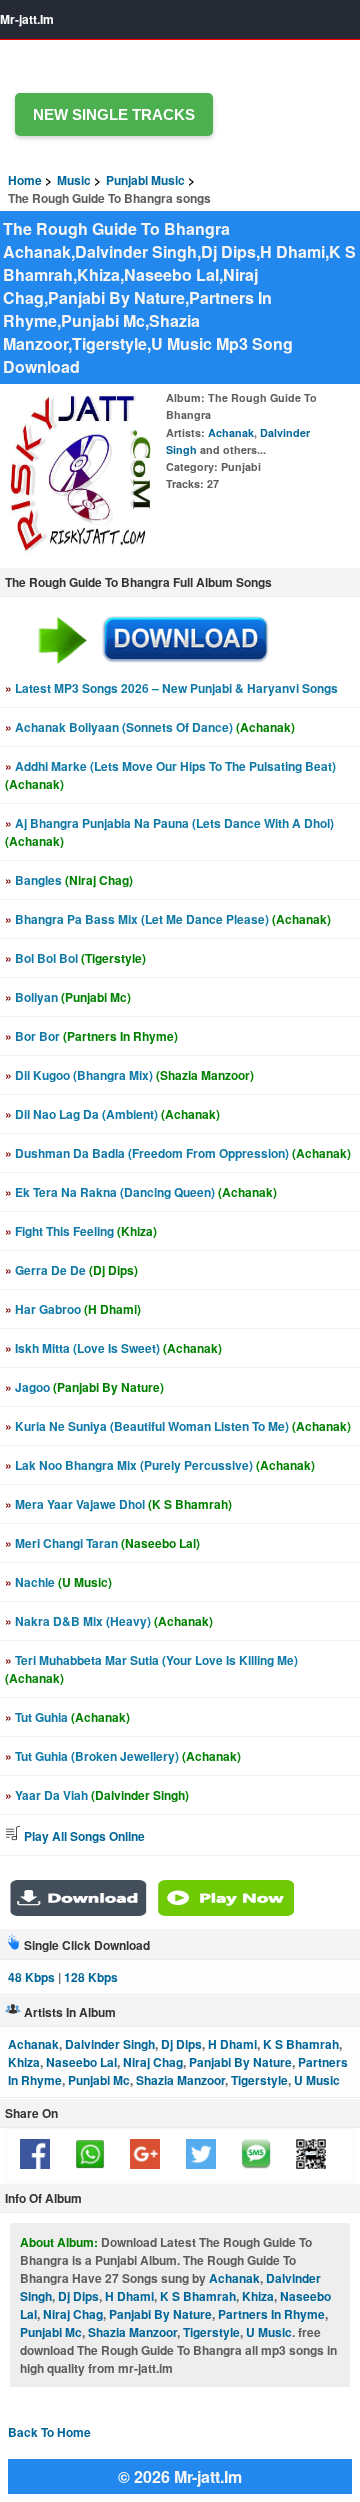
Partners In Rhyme (271, 2314)
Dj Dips (181, 2044)
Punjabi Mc (99, 2080)
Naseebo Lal (81, 2062)
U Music (317, 2080)
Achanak (231, 432)
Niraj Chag (153, 2062)
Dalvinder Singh (110, 2044)
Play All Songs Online (83, 1836)
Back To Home (49, 2432)
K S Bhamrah (301, 2044)
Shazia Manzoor (180, 2080)
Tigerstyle (259, 2080)
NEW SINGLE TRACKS (114, 114)
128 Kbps (91, 1977)
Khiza (24, 2062)
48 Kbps (31, 1977)
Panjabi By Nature (240, 2062)
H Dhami (232, 2044)
